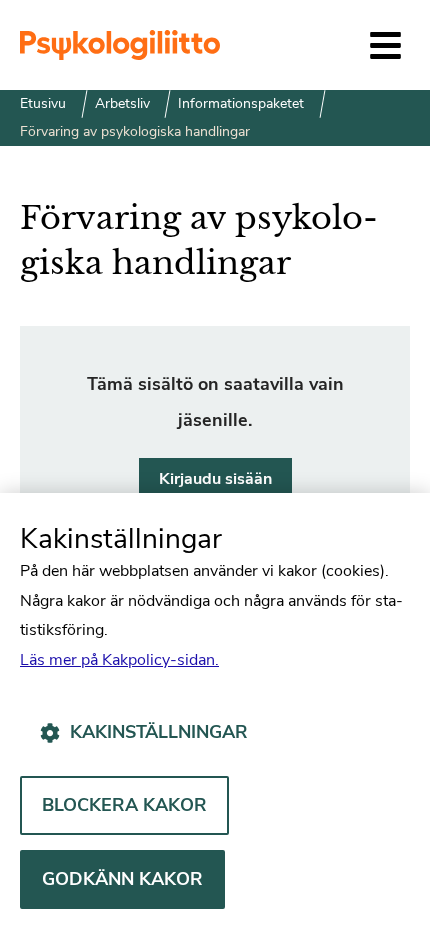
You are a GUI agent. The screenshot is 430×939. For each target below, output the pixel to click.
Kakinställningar (159, 732)
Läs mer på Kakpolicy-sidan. (119, 660)
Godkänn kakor (122, 879)
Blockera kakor (124, 805)
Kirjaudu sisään (215, 479)
